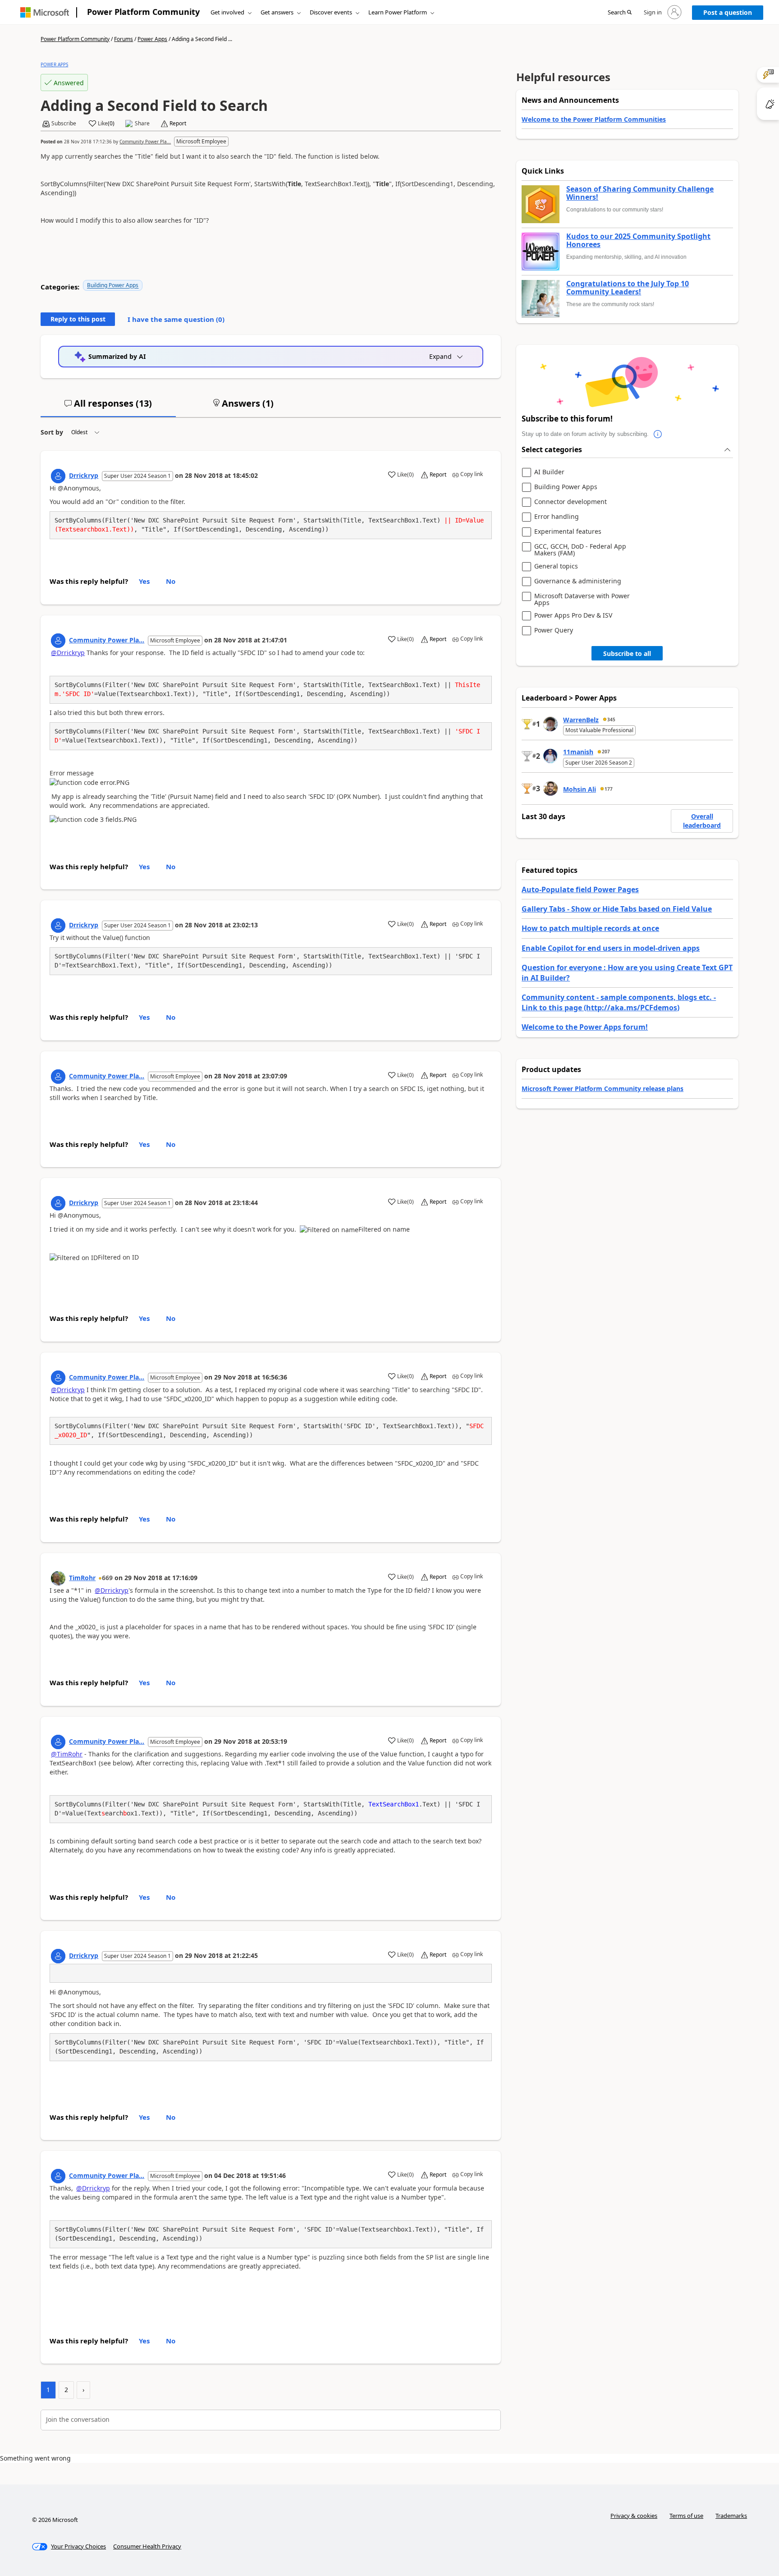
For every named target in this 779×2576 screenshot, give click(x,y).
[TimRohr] (58, 1578)
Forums (124, 39)
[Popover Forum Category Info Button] (658, 434)
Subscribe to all (627, 653)
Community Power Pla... (145, 142)
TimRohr (82, 1578)
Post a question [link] (728, 12)
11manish (578, 752)
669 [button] (107, 1578)
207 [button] (606, 752)
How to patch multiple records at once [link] (590, 928)
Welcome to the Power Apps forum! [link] (585, 1027)
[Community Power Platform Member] (58, 641)
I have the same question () (176, 319)
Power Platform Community (143, 12)
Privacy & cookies (634, 2516)
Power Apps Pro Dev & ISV (573, 616)
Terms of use (686, 2516)
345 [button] (611, 720)
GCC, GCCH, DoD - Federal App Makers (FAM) (580, 550)
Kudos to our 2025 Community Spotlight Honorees (638, 241)
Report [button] (178, 124)
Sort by (52, 432)
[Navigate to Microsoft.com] (45, 12)
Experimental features (568, 532)
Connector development (571, 502)
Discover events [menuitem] (331, 12)
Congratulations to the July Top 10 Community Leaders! (628, 288)
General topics (556, 566)
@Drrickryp (68, 653)
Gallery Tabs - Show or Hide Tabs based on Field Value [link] (617, 909)
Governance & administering (578, 581)
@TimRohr (67, 1754)
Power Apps (152, 39)
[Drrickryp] (58, 476)
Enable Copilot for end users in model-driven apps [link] (611, 948)
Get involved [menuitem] (227, 12)
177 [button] (609, 789)
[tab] (108, 407)
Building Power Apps (113, 285)
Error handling (557, 517)
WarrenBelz (581, 720)
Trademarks (731, 2516)
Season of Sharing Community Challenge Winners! (640, 193)
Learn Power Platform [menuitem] (398, 12)
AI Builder (549, 472)
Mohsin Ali (580, 789)
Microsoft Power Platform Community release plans (603, 1089)
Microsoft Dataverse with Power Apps (582, 599)
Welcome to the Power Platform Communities (594, 119)
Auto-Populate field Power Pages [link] (580, 889)
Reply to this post (78, 319)
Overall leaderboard (702, 821)
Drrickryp (84, 475)
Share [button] (142, 124)
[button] (620, 13)
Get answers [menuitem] (277, 12)
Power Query (554, 630)
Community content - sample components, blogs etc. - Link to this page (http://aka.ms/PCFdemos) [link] (619, 1002)
